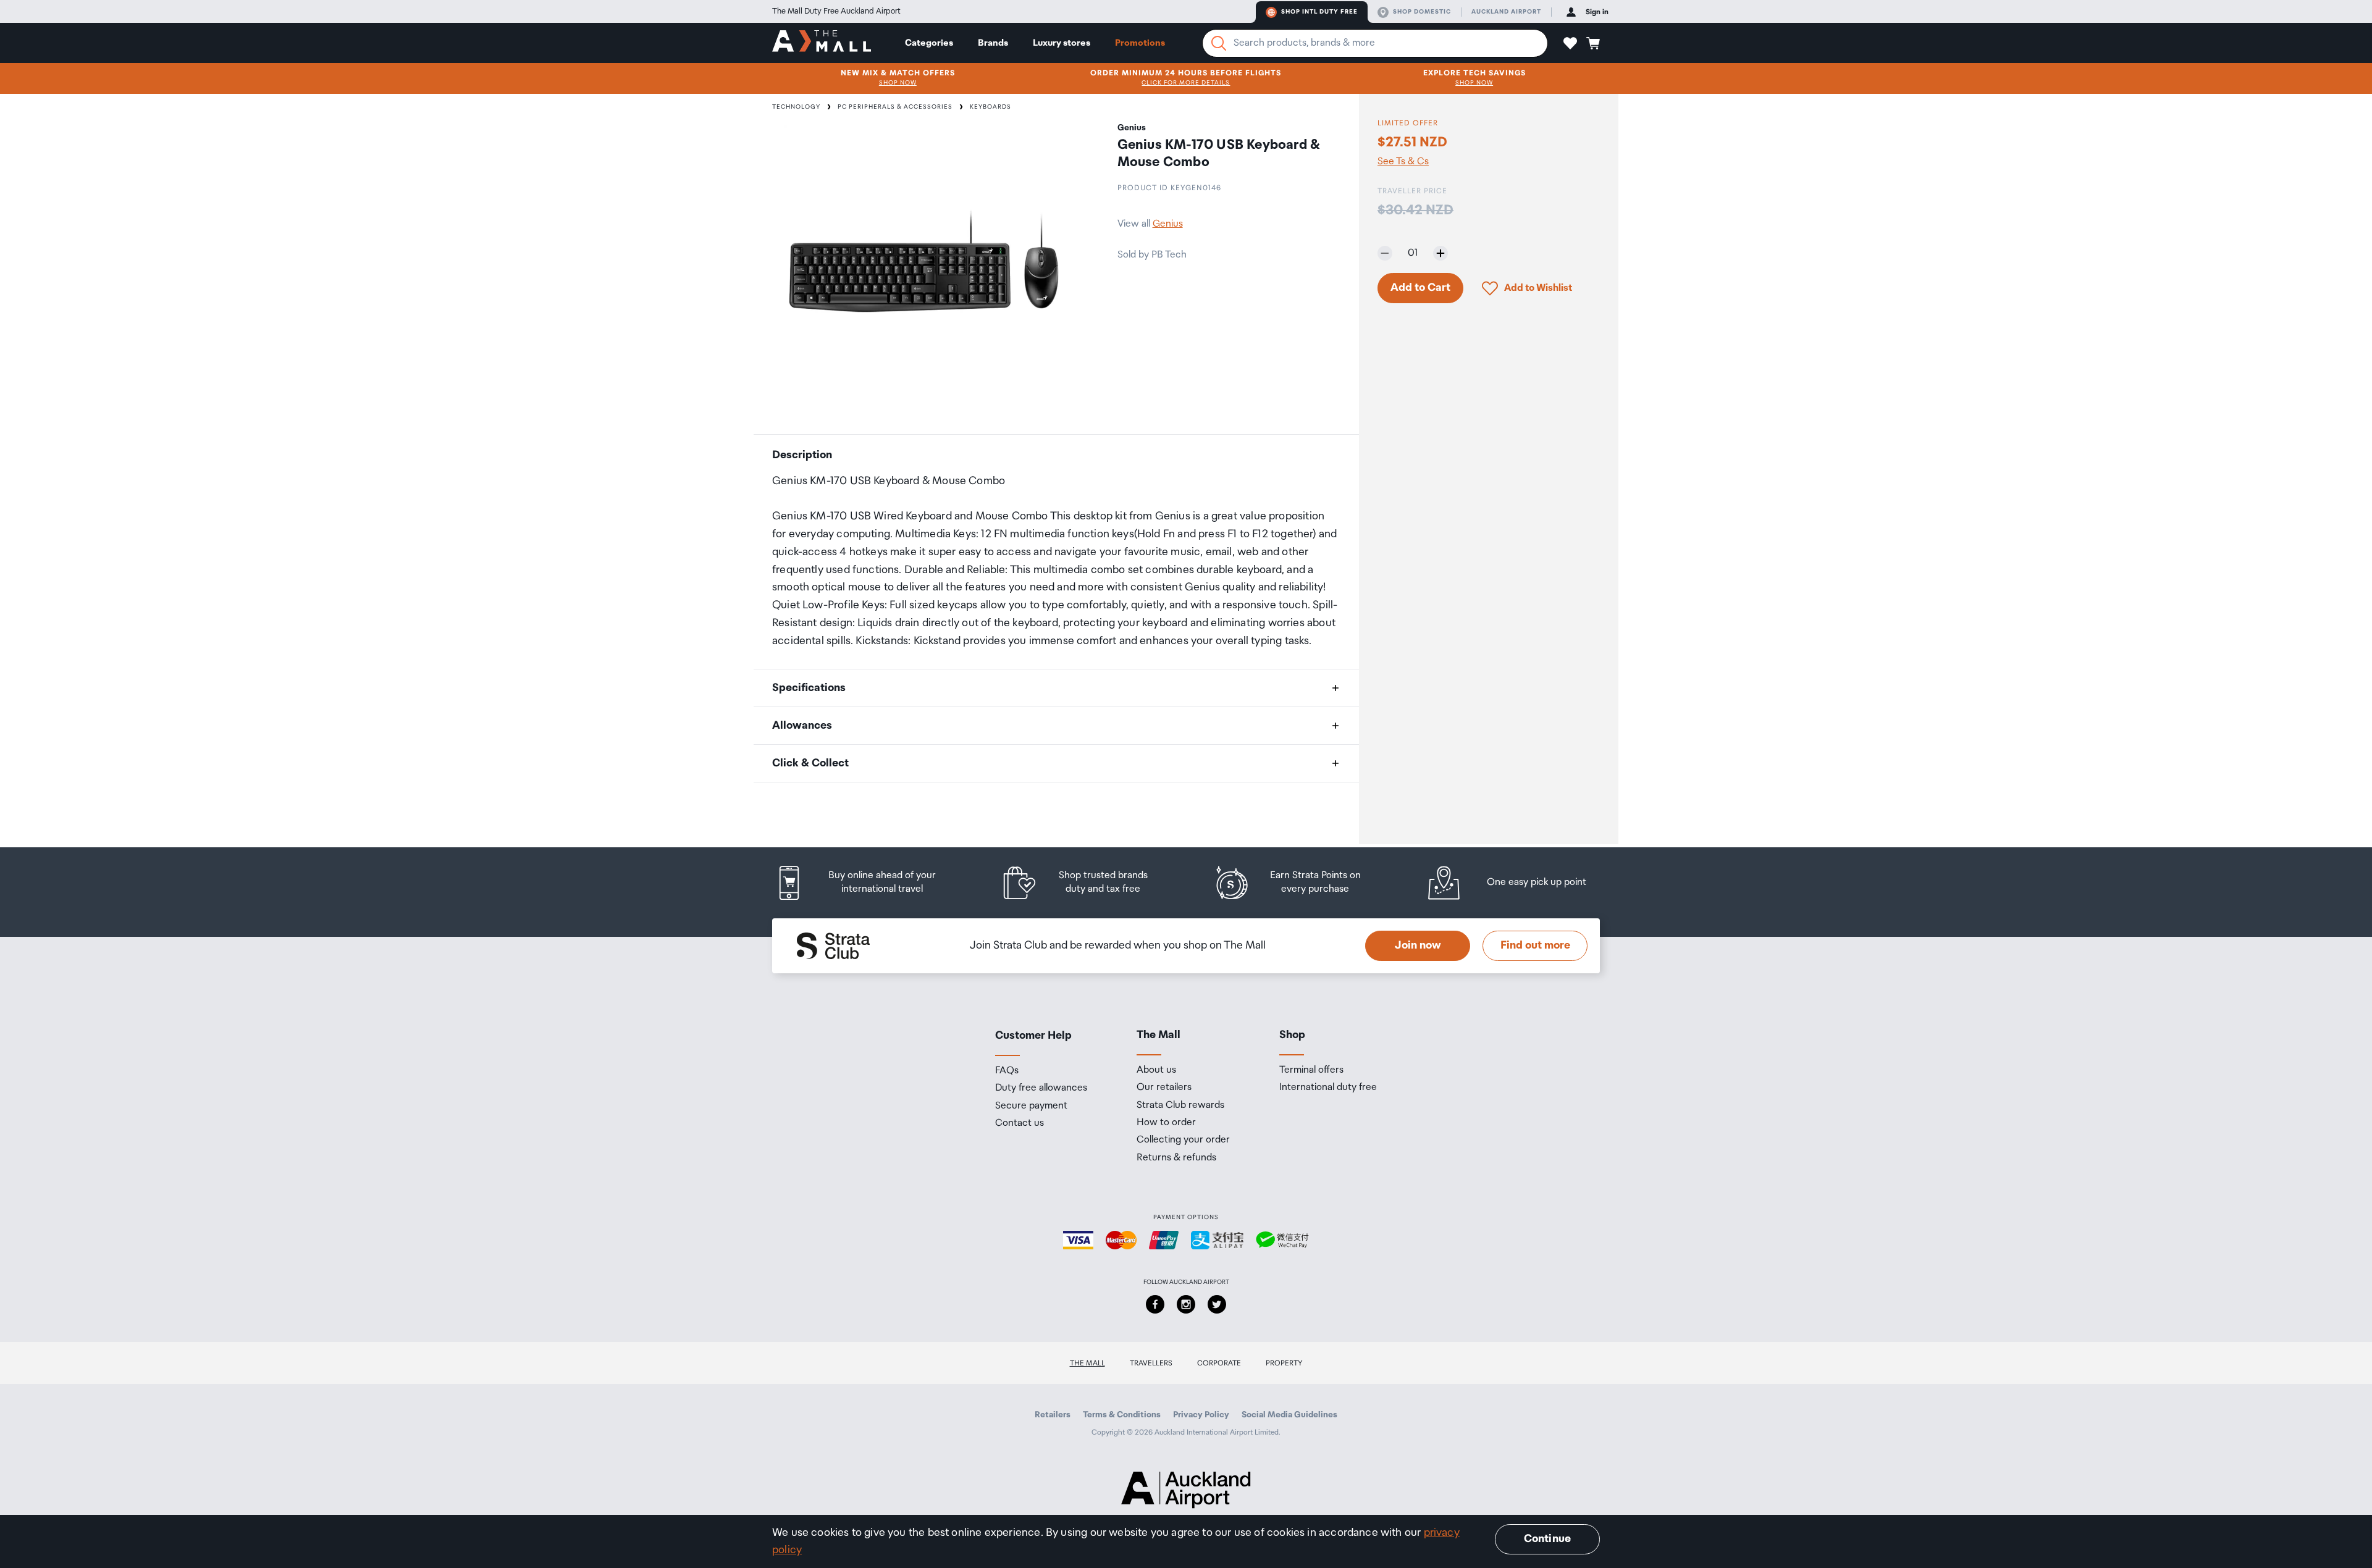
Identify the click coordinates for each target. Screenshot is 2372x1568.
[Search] (1219, 43)
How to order (1166, 1123)
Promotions (1140, 43)
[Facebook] (1155, 1304)
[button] (1570, 43)
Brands (993, 43)
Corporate (1219, 1363)
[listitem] (868, 883)
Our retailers (1164, 1088)
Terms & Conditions (1122, 1415)
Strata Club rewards (1180, 1105)
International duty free (1328, 1088)
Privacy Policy (1201, 1415)
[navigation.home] (822, 43)
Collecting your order (1183, 1140)
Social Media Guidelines (1289, 1415)
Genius (1168, 224)
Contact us (1020, 1123)
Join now (1418, 945)
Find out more (1535, 945)
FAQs (1007, 1071)
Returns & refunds (1176, 1158)
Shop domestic (1422, 12)
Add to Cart (1420, 288)
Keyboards (990, 107)
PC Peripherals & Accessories (895, 107)
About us (1156, 1070)
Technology (796, 107)
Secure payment (1031, 1106)
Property (1284, 1363)
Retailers (1053, 1415)
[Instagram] (1186, 1304)
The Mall (1087, 1363)
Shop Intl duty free (1319, 12)
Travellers (1151, 1363)
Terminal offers (1311, 1070)
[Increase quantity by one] (1440, 253)
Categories (929, 43)
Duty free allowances (1041, 1088)
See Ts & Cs (1403, 162)
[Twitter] (1217, 1304)
